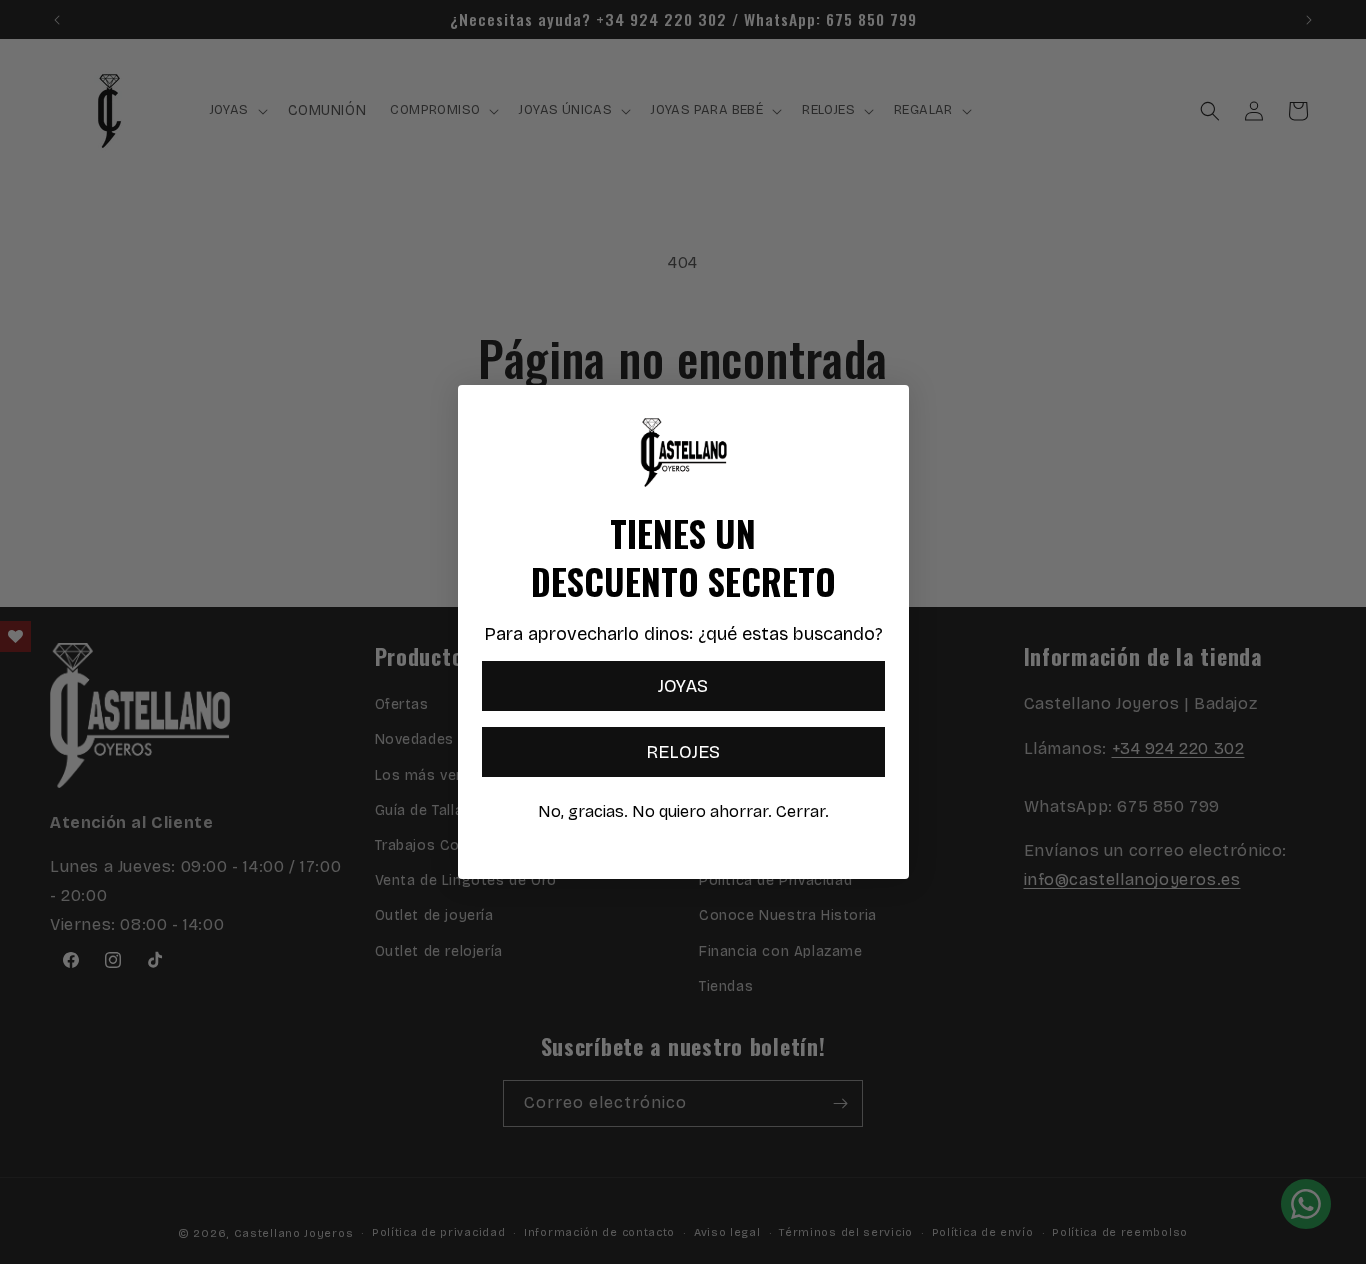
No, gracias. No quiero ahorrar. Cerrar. (683, 811)
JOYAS (683, 686)
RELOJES (683, 752)
